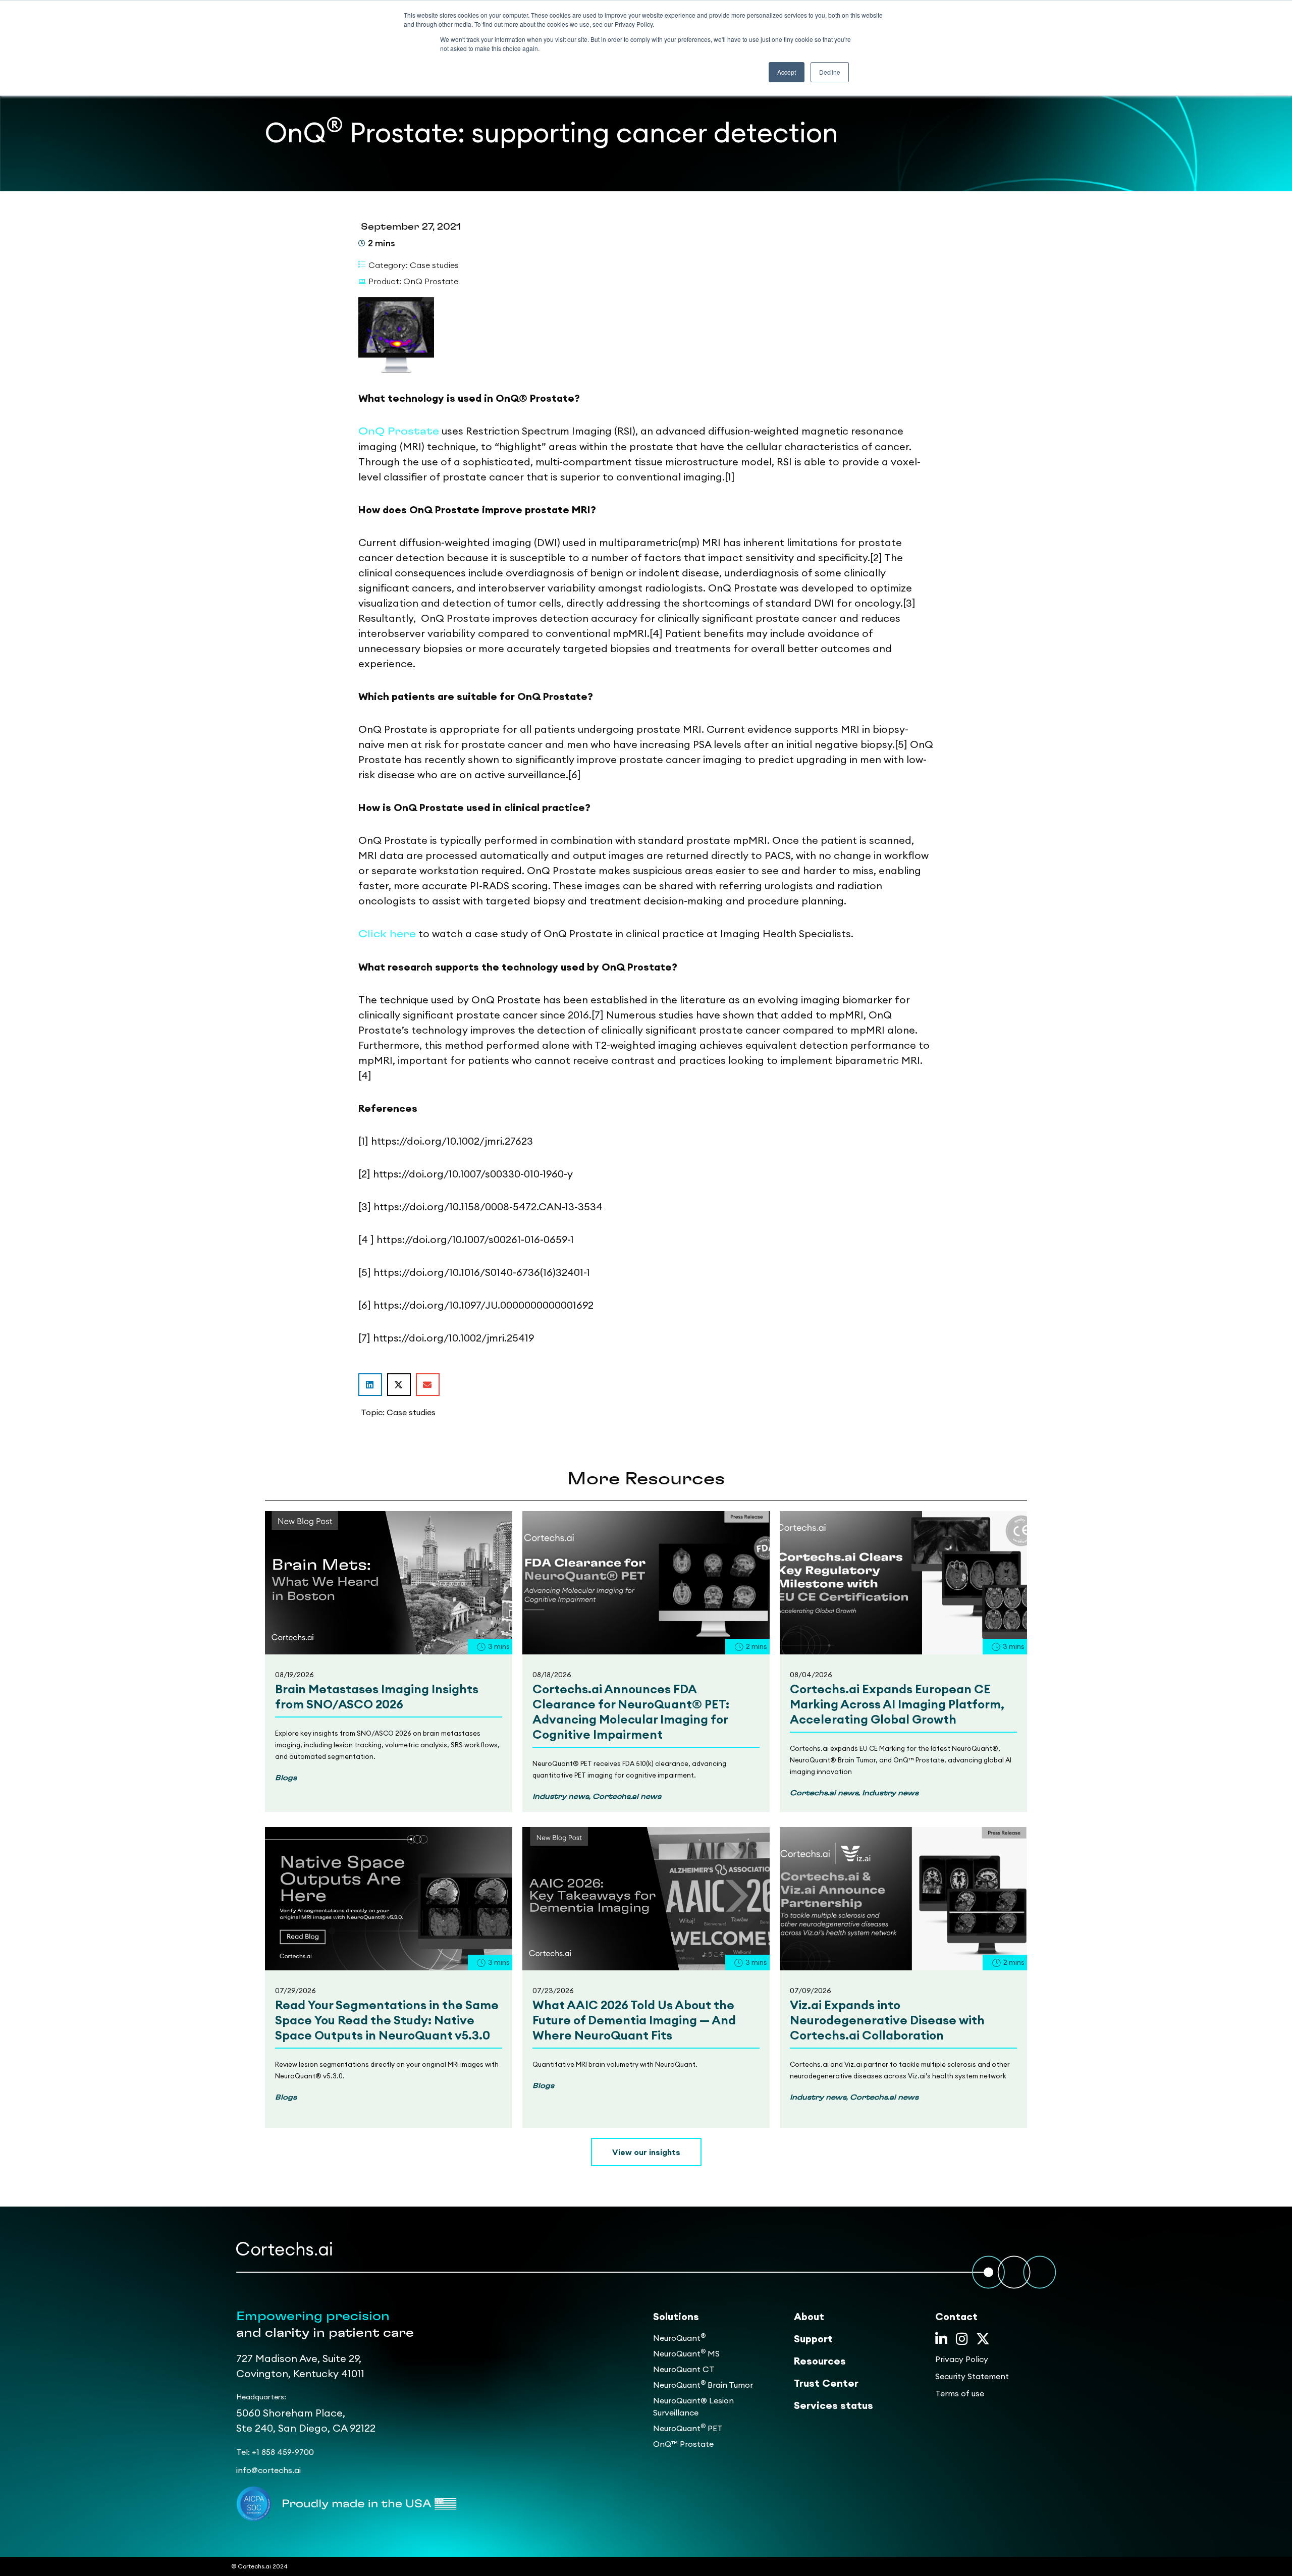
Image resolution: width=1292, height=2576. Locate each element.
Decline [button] (830, 72)
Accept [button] (787, 72)
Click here (387, 934)
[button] (370, 1385)
